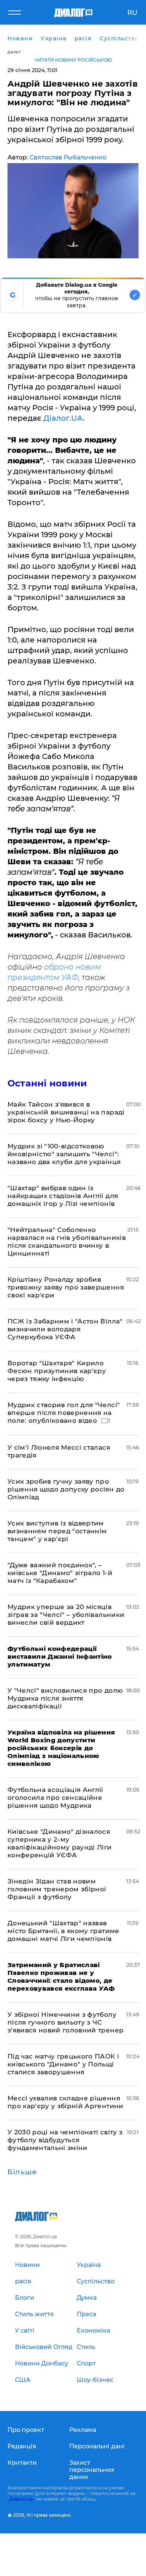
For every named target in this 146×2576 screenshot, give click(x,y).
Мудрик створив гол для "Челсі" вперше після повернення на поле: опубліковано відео (64, 1413)
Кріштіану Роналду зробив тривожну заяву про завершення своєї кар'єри (66, 1287)
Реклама (83, 2430)
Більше (22, 2172)
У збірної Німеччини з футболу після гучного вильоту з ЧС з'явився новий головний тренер (66, 2022)
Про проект (26, 2430)
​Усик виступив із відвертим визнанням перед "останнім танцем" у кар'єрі (57, 1531)
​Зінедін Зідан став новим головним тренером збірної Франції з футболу (57, 1889)
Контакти (22, 2463)
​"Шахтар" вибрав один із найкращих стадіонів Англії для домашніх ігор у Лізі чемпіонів (63, 1196)
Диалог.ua (21, 2499)
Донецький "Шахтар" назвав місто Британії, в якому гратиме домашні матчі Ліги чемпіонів (63, 1931)
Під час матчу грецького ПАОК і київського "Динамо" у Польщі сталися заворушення (63, 2064)
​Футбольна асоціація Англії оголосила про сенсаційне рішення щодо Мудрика (55, 1798)
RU (132, 13)
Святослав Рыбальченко (68, 157)
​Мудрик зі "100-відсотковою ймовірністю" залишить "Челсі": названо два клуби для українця (64, 1154)
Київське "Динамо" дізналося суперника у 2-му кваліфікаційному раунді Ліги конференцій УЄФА (60, 1843)
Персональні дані (97, 2446)
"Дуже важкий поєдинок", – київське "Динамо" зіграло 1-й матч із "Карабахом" (60, 1573)
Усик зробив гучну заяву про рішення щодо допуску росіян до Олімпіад (66, 1489)
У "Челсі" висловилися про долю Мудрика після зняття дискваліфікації (65, 1698)
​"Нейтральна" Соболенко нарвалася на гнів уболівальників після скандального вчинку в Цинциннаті (67, 1242)
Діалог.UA (62, 418)
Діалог (14, 52)
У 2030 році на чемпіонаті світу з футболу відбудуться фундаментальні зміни (65, 2140)
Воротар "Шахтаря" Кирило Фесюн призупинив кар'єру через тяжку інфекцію (57, 1371)
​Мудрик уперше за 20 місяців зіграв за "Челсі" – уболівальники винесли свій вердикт (66, 1615)
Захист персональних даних (92, 2470)
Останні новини (47, 1083)
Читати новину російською (73, 60)
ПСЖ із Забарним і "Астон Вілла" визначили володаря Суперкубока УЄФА (65, 1329)
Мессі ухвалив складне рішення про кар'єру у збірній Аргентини (66, 2102)
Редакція (22, 2446)
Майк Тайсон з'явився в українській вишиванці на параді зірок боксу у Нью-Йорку (66, 1112)
